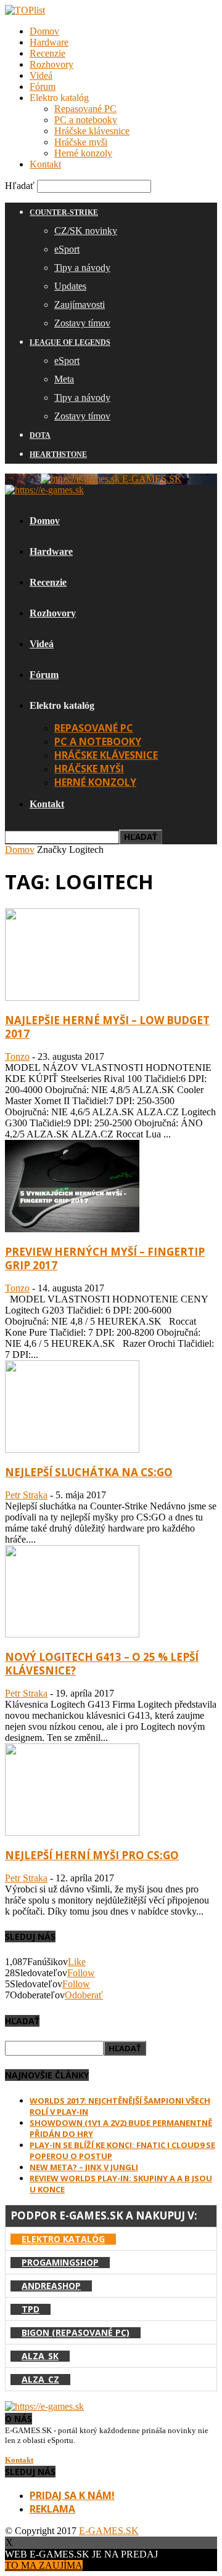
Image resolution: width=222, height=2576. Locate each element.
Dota (40, 435)
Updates (70, 286)
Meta (64, 379)
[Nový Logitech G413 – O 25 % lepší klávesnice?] (72, 1634)
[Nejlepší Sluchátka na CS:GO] (72, 1449)
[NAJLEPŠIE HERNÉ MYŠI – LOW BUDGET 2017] (72, 997)
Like (77, 1962)
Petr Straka (26, 1495)
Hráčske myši (81, 142)
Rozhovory (51, 64)
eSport (67, 249)
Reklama (52, 2509)
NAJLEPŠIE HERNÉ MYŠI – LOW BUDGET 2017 (107, 1027)
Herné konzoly (83, 153)
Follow (81, 1973)
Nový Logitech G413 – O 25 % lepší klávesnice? (102, 1664)
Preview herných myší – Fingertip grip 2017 (105, 1258)
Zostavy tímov (82, 323)
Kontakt (45, 164)
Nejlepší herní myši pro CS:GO (92, 1855)
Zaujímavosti (80, 305)
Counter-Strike (64, 212)
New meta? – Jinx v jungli (84, 2167)
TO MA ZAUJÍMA (44, 2565)
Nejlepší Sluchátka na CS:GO (89, 1472)
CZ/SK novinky (86, 231)
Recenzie (47, 53)
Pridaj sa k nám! (72, 2495)
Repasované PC (85, 109)
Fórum (43, 87)
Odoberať (84, 1995)
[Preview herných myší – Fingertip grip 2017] (72, 1229)
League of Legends (70, 342)
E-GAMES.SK (109, 2531)
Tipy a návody (82, 268)
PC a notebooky (86, 120)
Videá (41, 75)
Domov (44, 31)
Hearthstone (58, 454)
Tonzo (17, 1056)
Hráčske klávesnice (92, 131)
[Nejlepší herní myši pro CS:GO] (72, 1832)
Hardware (49, 42)
